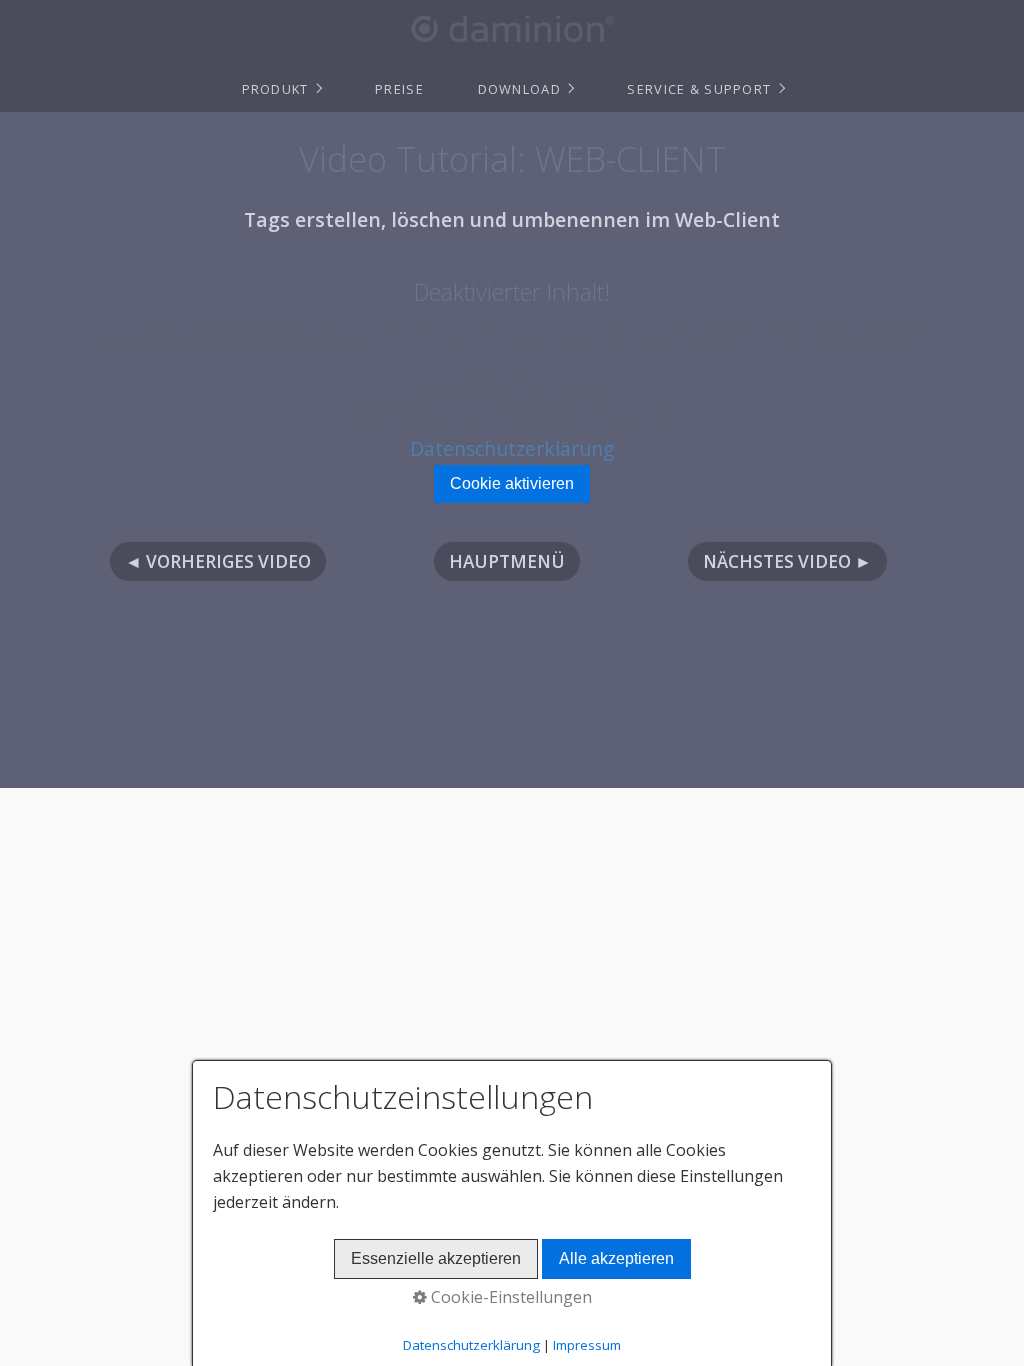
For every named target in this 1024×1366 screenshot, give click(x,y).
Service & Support (699, 89)
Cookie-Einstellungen (509, 1297)
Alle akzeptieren (616, 1258)
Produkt (275, 89)
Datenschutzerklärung (512, 448)
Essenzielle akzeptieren (436, 1258)
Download (519, 89)
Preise (399, 89)
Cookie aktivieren (512, 483)
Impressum (587, 1345)
